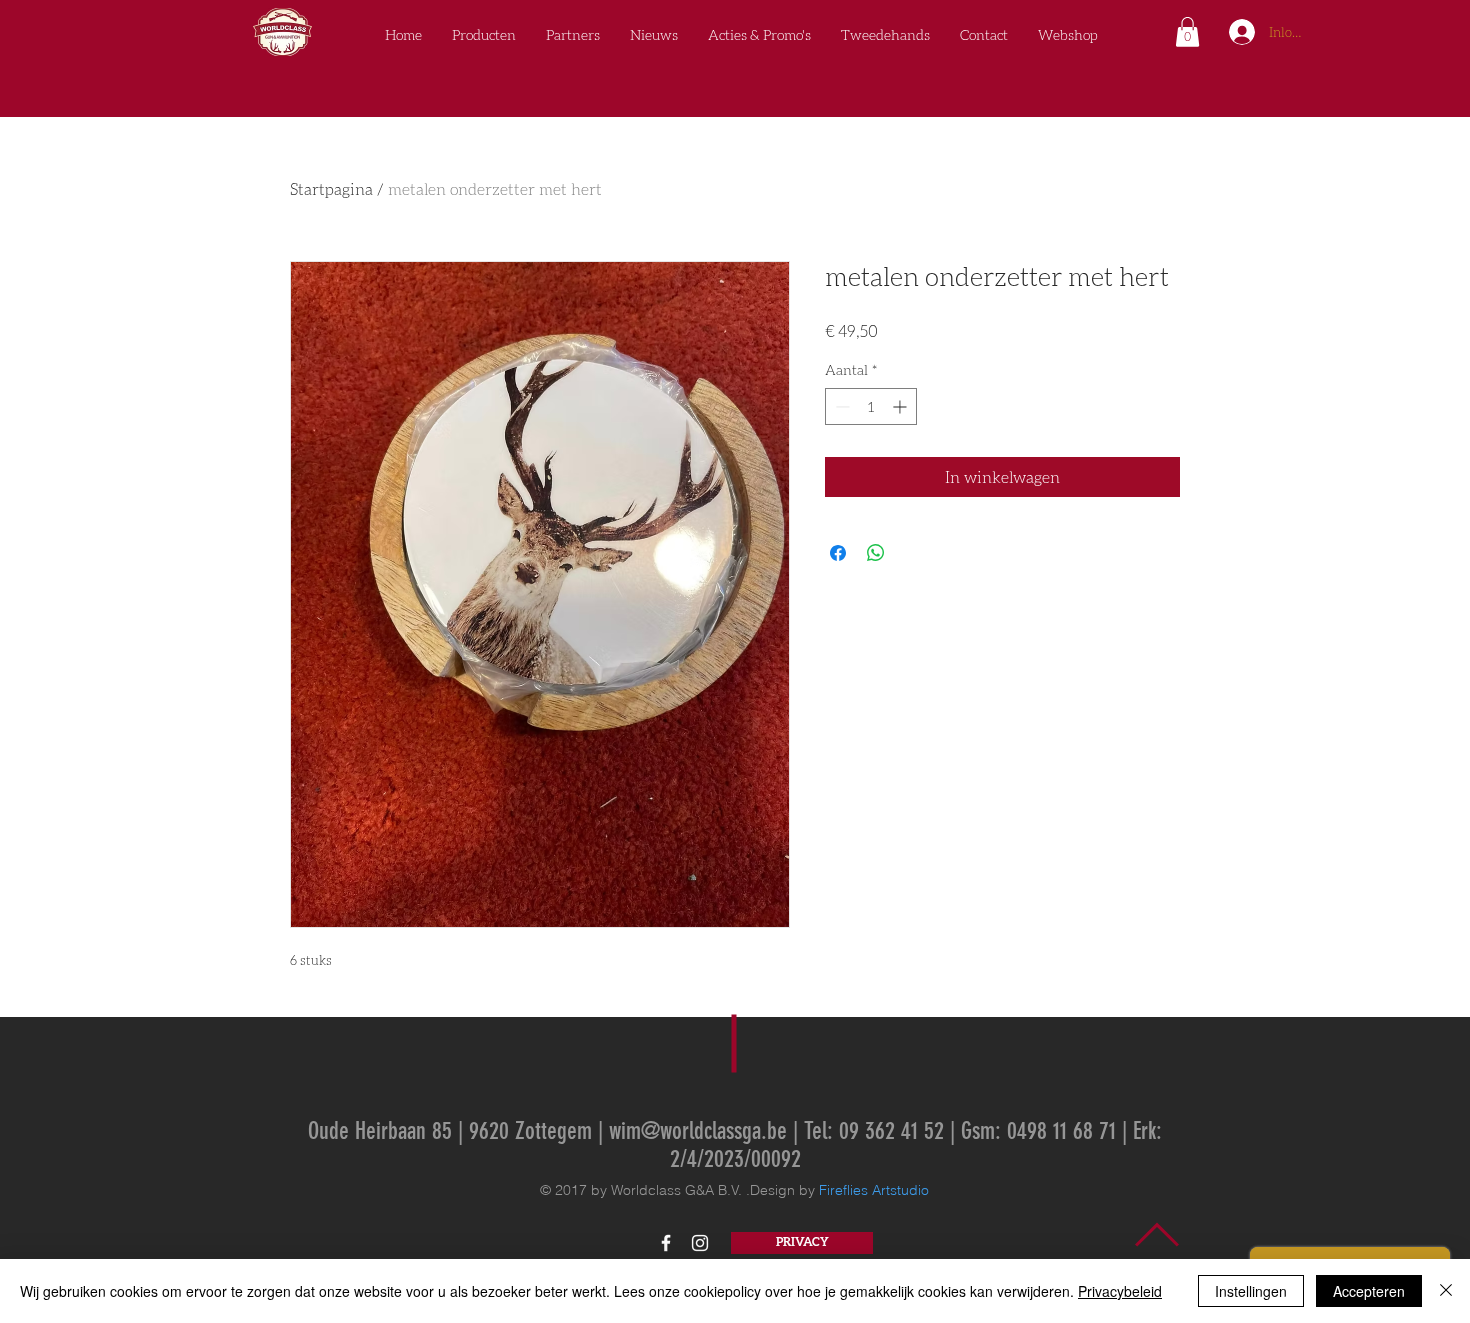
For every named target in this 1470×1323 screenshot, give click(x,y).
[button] (1187, 32)
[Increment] (901, 406)
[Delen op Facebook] (838, 553)
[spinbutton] (871, 406)
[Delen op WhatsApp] (876, 553)
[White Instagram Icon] (700, 1243)
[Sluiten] (1446, 1291)
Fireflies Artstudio (874, 1190)
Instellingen (1251, 1291)
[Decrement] (840, 406)
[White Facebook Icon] (666, 1243)
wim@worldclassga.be (698, 1131)
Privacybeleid (1120, 1291)
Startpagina (331, 188)
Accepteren (1369, 1291)
